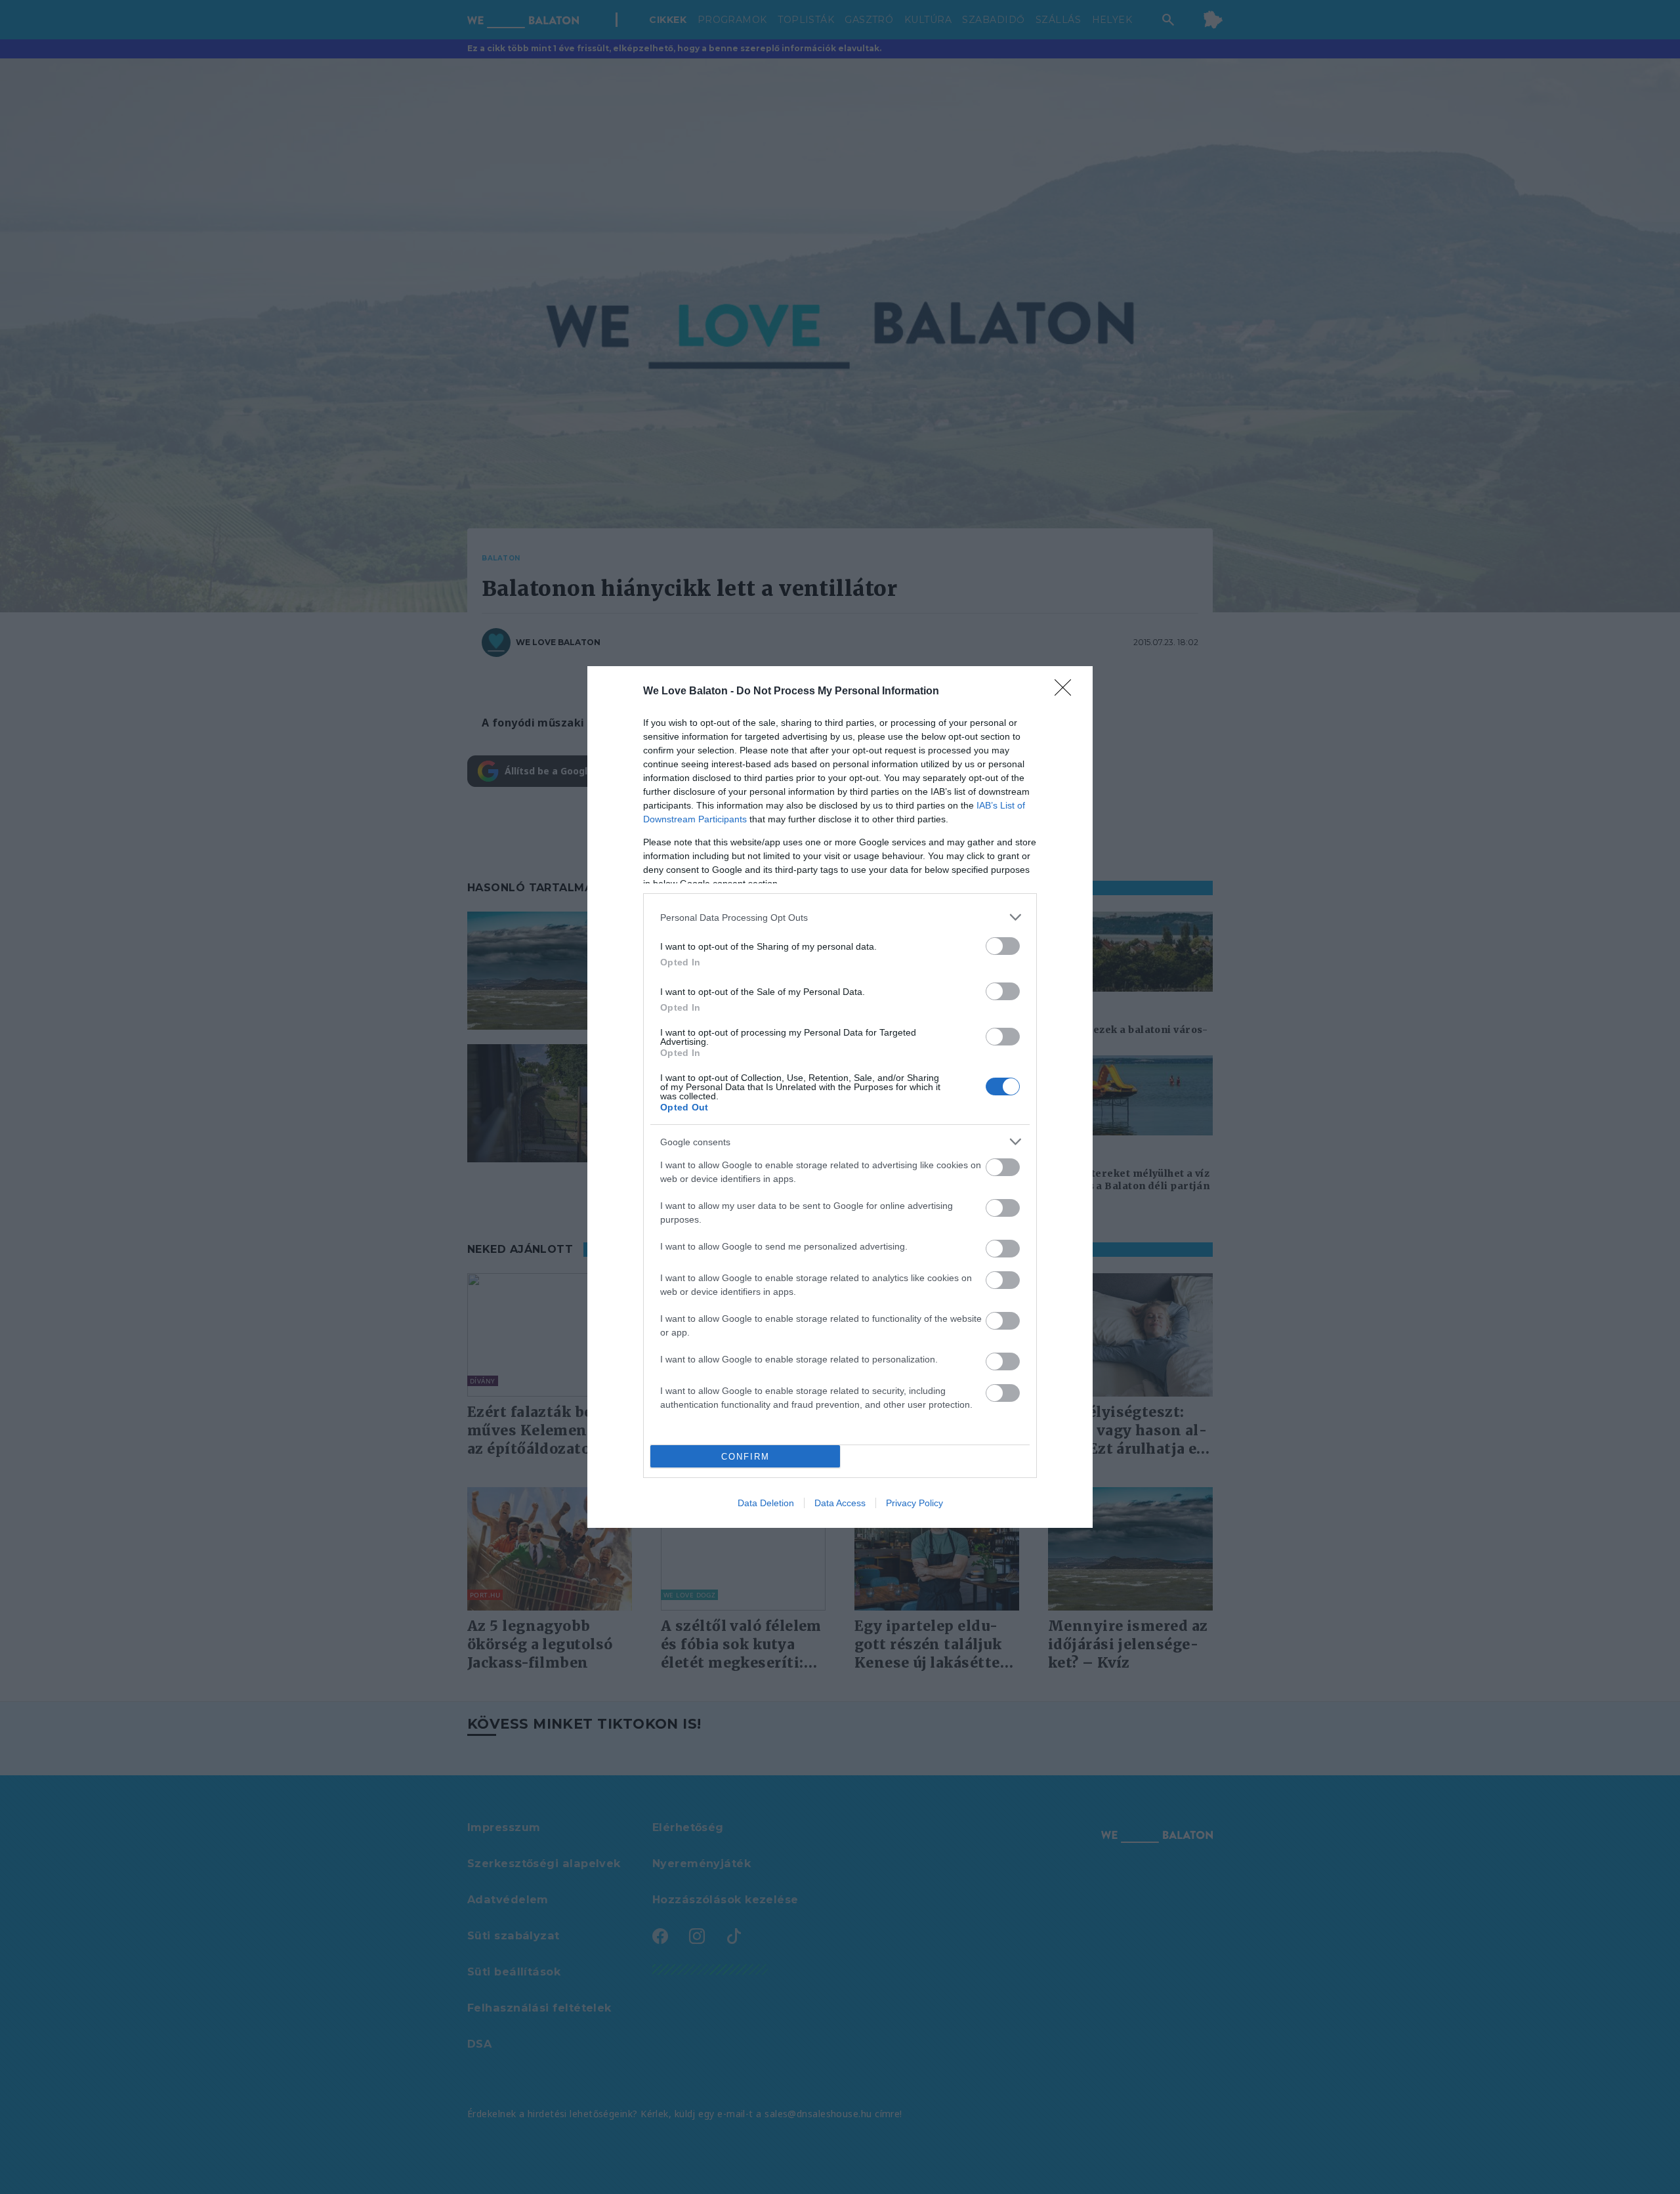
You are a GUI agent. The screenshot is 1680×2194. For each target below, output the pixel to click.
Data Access (840, 1503)
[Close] (1067, 692)
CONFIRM (745, 1457)
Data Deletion (766, 1503)
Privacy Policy (914, 1503)
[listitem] (840, 917)
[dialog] (840, 1097)
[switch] (1003, 946)
